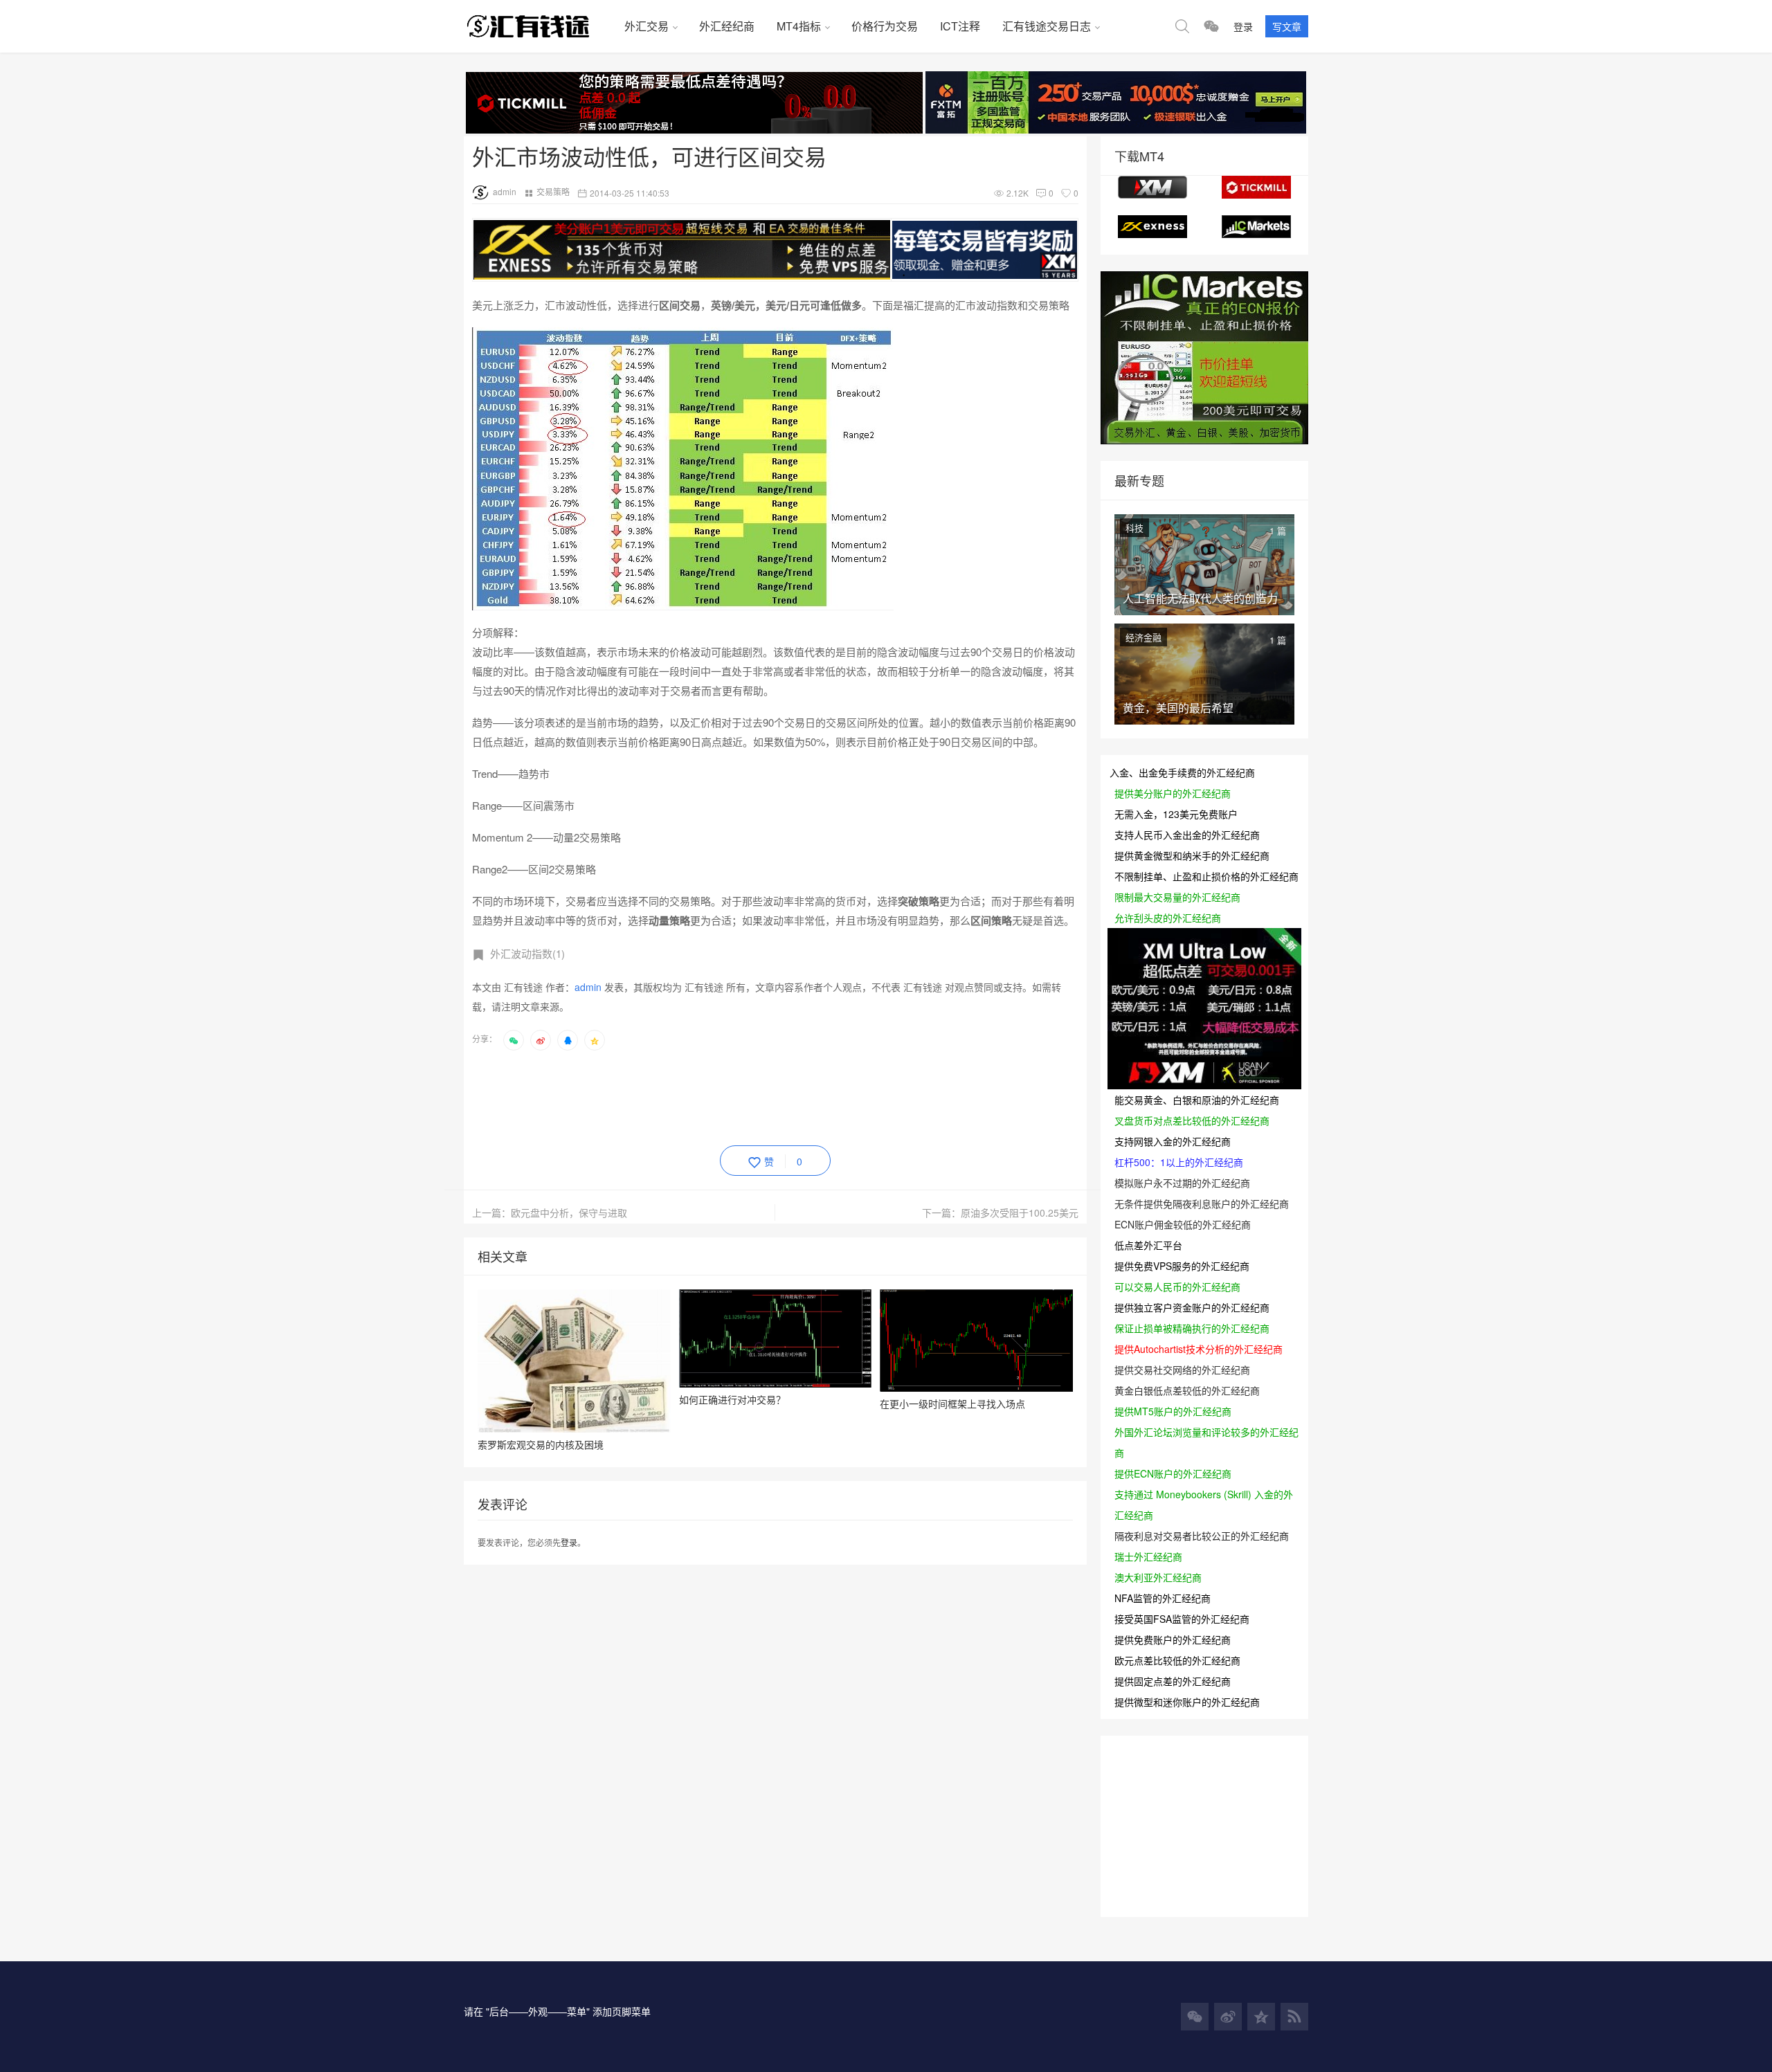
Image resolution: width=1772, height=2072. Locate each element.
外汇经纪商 (727, 26)
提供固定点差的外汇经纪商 (1173, 1681)
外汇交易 (647, 26)
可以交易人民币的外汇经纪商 (1177, 1287)
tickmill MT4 (1256, 187)
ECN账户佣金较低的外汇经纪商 (1183, 1224)
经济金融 (1143, 637)
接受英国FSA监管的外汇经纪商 (1182, 1619)
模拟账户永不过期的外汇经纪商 (1182, 1183)
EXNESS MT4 (1152, 227)
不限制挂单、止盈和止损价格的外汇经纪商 (1206, 876)
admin (505, 191)
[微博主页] (1228, 2017)
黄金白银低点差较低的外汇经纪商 (1187, 1390)
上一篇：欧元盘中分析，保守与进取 (550, 1212)
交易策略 (553, 191)
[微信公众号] (1195, 2017)
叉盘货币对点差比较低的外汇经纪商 (1192, 1120)
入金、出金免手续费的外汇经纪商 (1182, 772)
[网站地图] (1294, 2017)
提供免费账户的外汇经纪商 (1173, 1639)
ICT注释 (960, 26)
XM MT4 (1152, 187)
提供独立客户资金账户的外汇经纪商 (1192, 1307)
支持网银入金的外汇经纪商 (1173, 1141)
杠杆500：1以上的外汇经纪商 (1179, 1162)
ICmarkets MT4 (1256, 227)
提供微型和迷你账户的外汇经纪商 (1187, 1702)
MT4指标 (799, 26)
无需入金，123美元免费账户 (1176, 814)
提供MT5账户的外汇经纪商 (1173, 1411)
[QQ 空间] (1261, 2017)
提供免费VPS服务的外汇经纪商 (1182, 1266)
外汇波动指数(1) (527, 953)
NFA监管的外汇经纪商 (1163, 1598)
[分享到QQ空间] (595, 1040)
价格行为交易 (885, 26)
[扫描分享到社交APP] (514, 1040)
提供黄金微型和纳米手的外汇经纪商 (1192, 855)
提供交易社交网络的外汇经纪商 (1182, 1370)
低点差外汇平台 (1148, 1245)
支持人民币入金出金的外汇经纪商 (1187, 835)
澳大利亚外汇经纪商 (1158, 1577)
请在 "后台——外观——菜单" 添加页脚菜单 (557, 2011)
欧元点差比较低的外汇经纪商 (1177, 1660)
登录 (1243, 26)
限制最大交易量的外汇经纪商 (1177, 897)
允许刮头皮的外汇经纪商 (1168, 918)
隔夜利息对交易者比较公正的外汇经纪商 (1202, 1536)
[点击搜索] (1182, 26)
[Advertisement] (724, 1096)
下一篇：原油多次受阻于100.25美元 (1000, 1212)
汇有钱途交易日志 (1047, 26)
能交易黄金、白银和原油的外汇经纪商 (1197, 1100)
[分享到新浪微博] (541, 1040)
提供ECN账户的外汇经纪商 (1173, 1473)
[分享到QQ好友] (568, 1040)
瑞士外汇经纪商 (1148, 1556)
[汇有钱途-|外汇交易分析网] (539, 26)
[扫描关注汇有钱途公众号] (1211, 26)
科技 (1134, 528)
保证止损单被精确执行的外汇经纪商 (1192, 1328)
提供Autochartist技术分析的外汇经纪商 (1199, 1349)
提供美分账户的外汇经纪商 (1173, 793)
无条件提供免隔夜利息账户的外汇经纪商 (1202, 1203)
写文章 (1287, 26)
